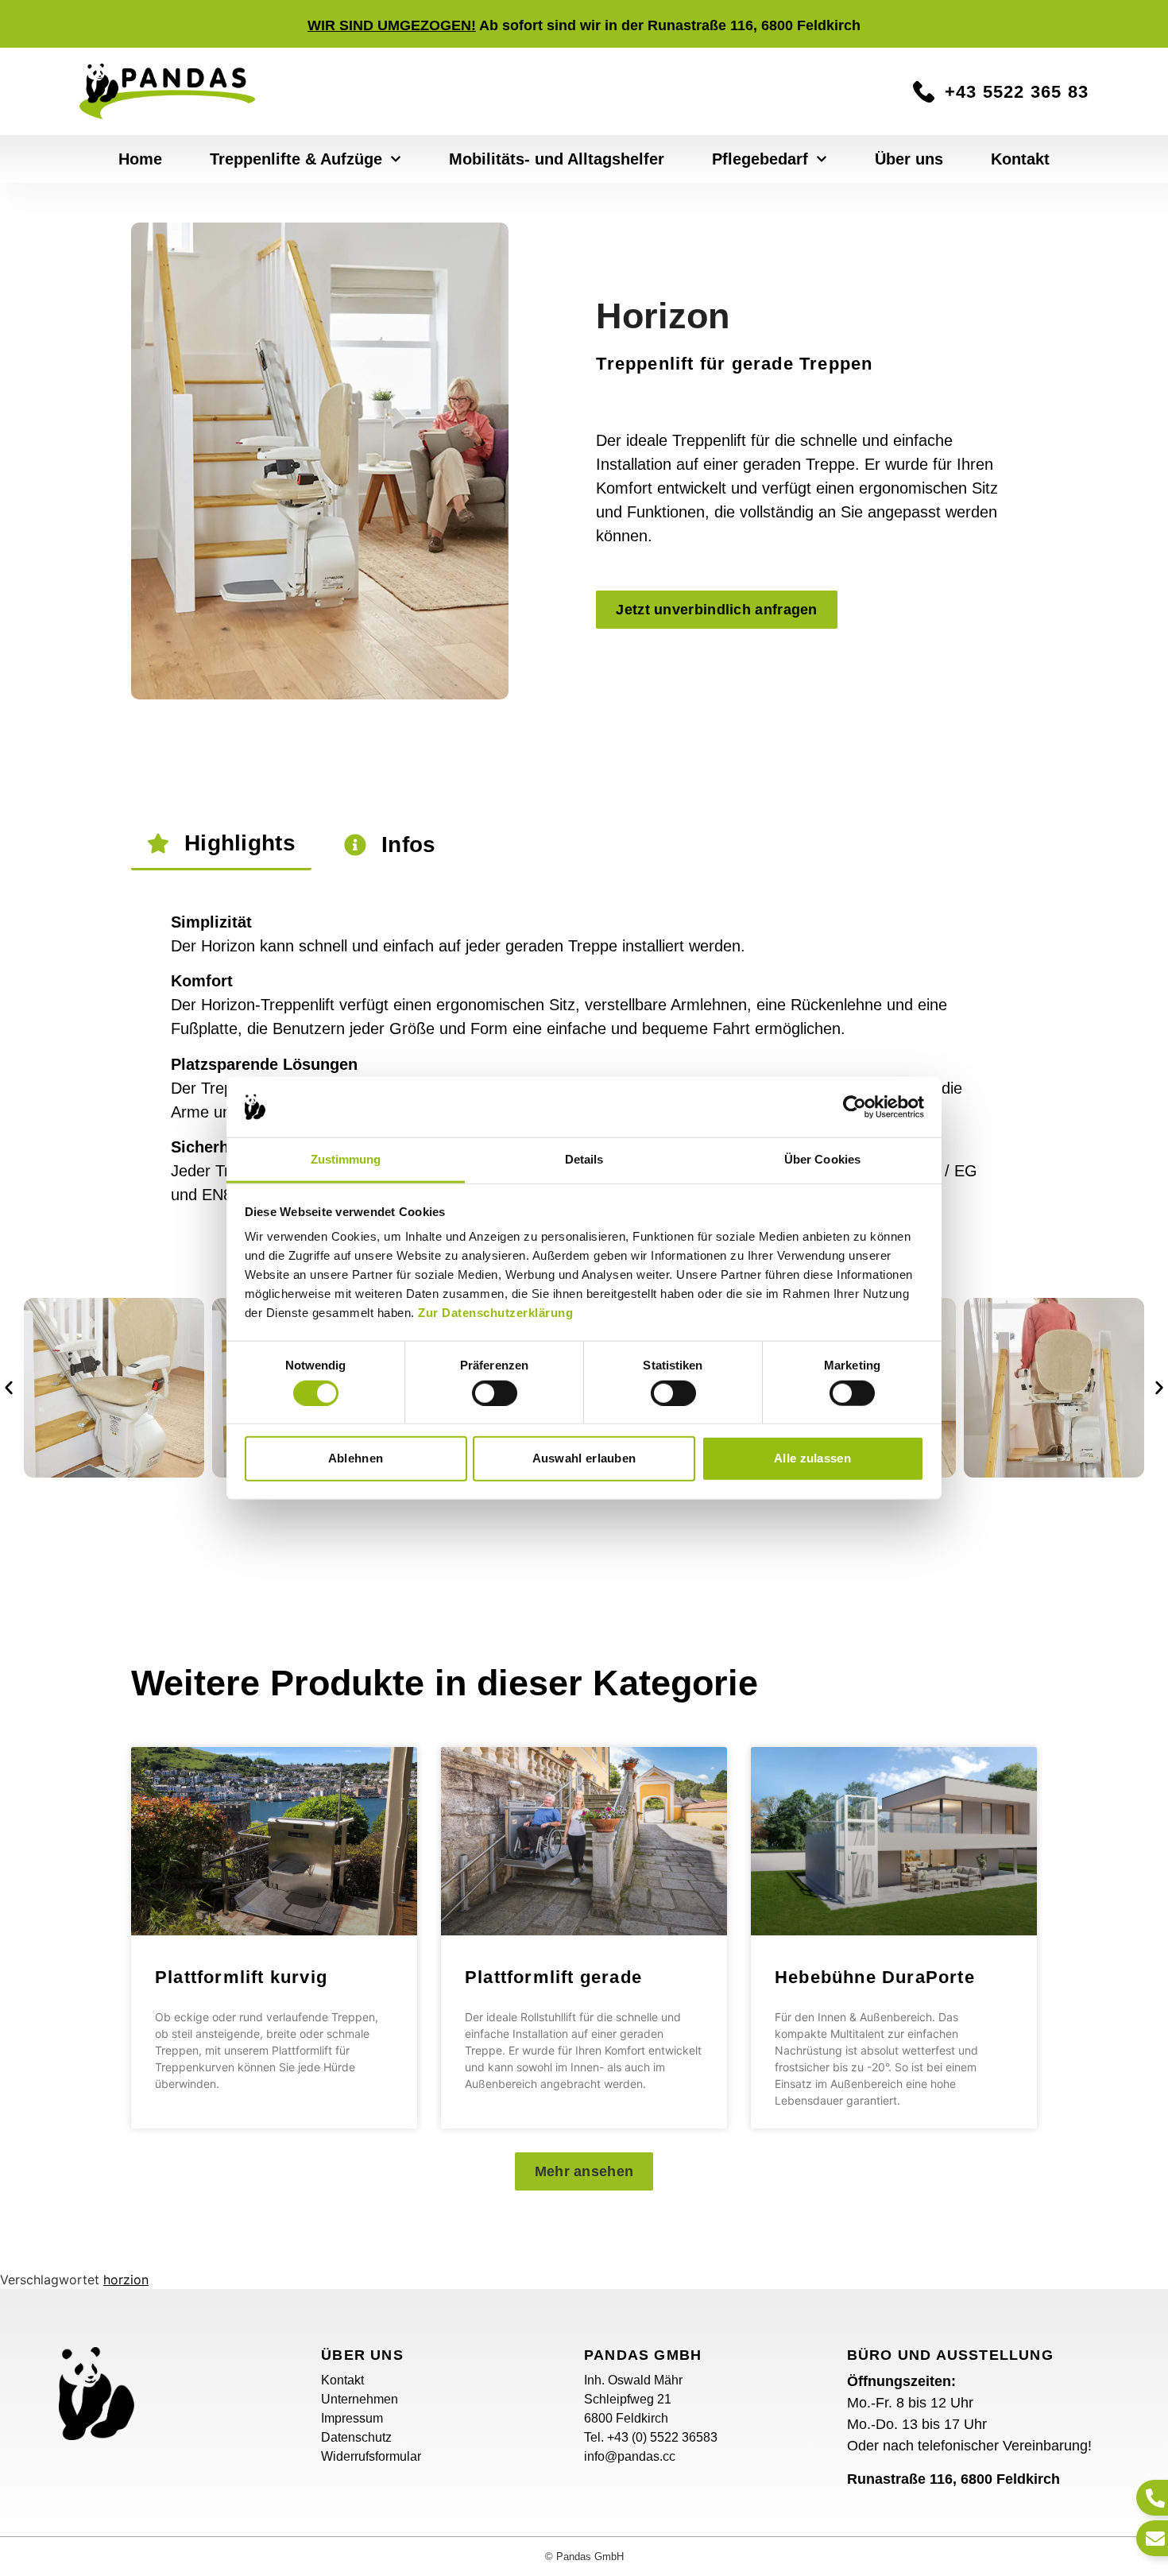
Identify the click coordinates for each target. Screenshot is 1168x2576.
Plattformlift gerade (553, 1977)
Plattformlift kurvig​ (241, 1977)
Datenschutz (356, 2437)
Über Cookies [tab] (822, 1159)
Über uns (909, 159)
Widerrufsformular (371, 2456)
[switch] (495, 1393)
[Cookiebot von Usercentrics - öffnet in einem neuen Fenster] (855, 1107)
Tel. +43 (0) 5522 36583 (651, 2437)
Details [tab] (584, 1159)
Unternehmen (360, 2399)
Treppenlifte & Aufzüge (296, 159)
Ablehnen (356, 1458)
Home (140, 159)
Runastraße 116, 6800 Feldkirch (953, 2479)
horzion (126, 2280)
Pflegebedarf (760, 159)
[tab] (221, 844)
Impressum (352, 2418)
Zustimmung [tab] (346, 1159)
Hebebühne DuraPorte (875, 1977)
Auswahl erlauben (584, 1458)
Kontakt (1020, 159)
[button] (9, 1388)
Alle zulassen (812, 1458)
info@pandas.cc (630, 2456)
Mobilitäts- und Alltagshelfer (557, 159)
